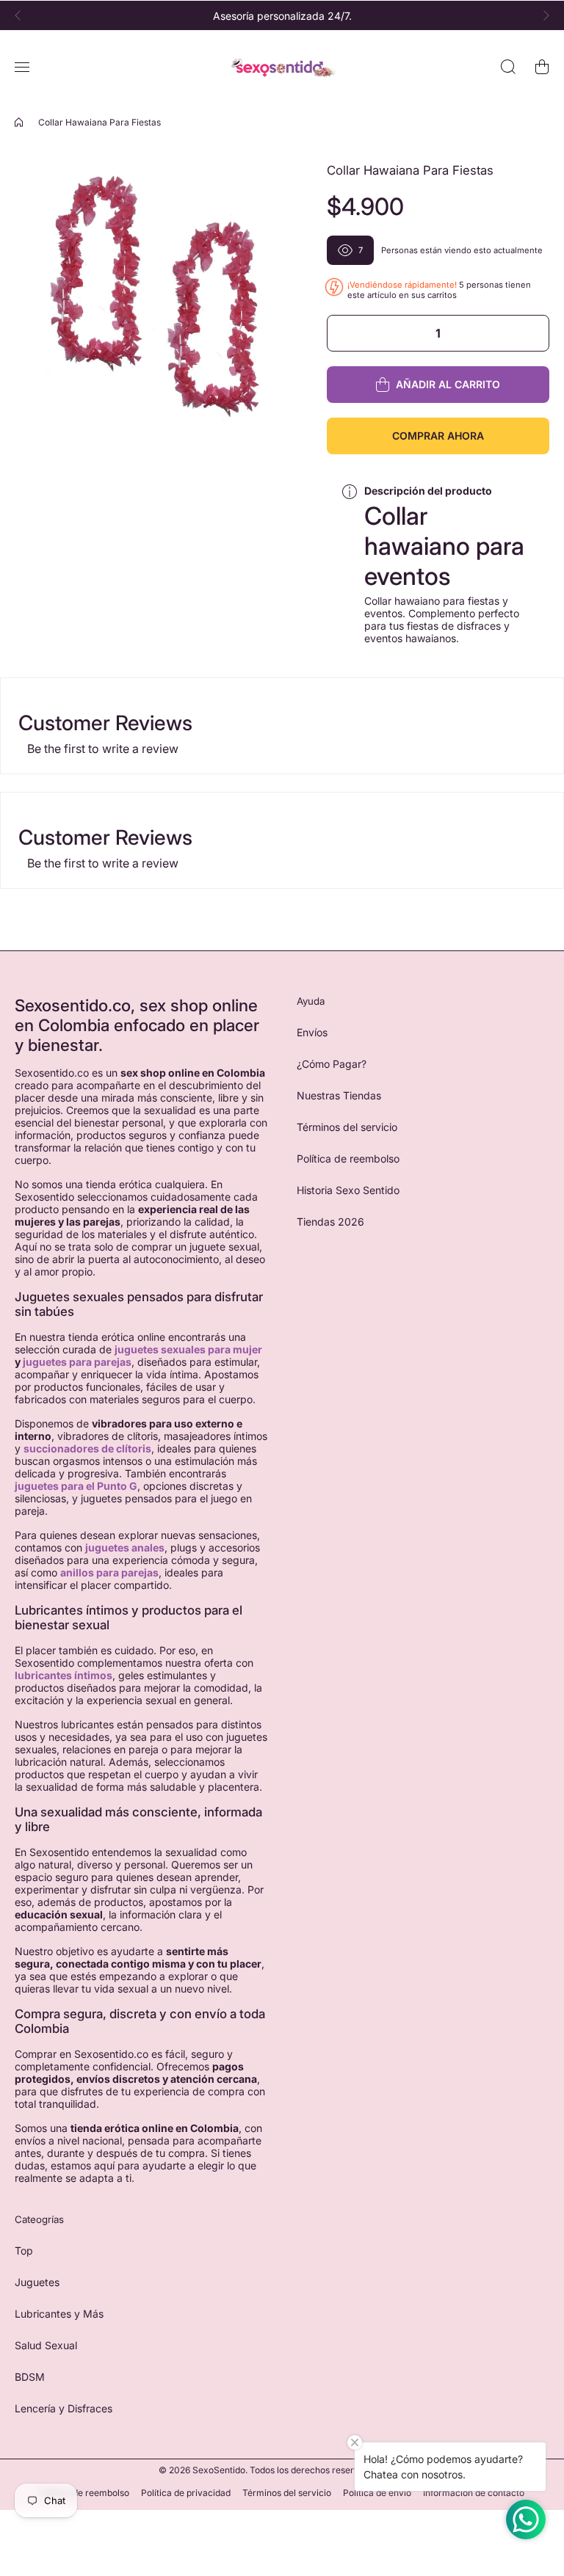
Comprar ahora (438, 436)
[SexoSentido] (282, 67)
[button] (22, 15)
